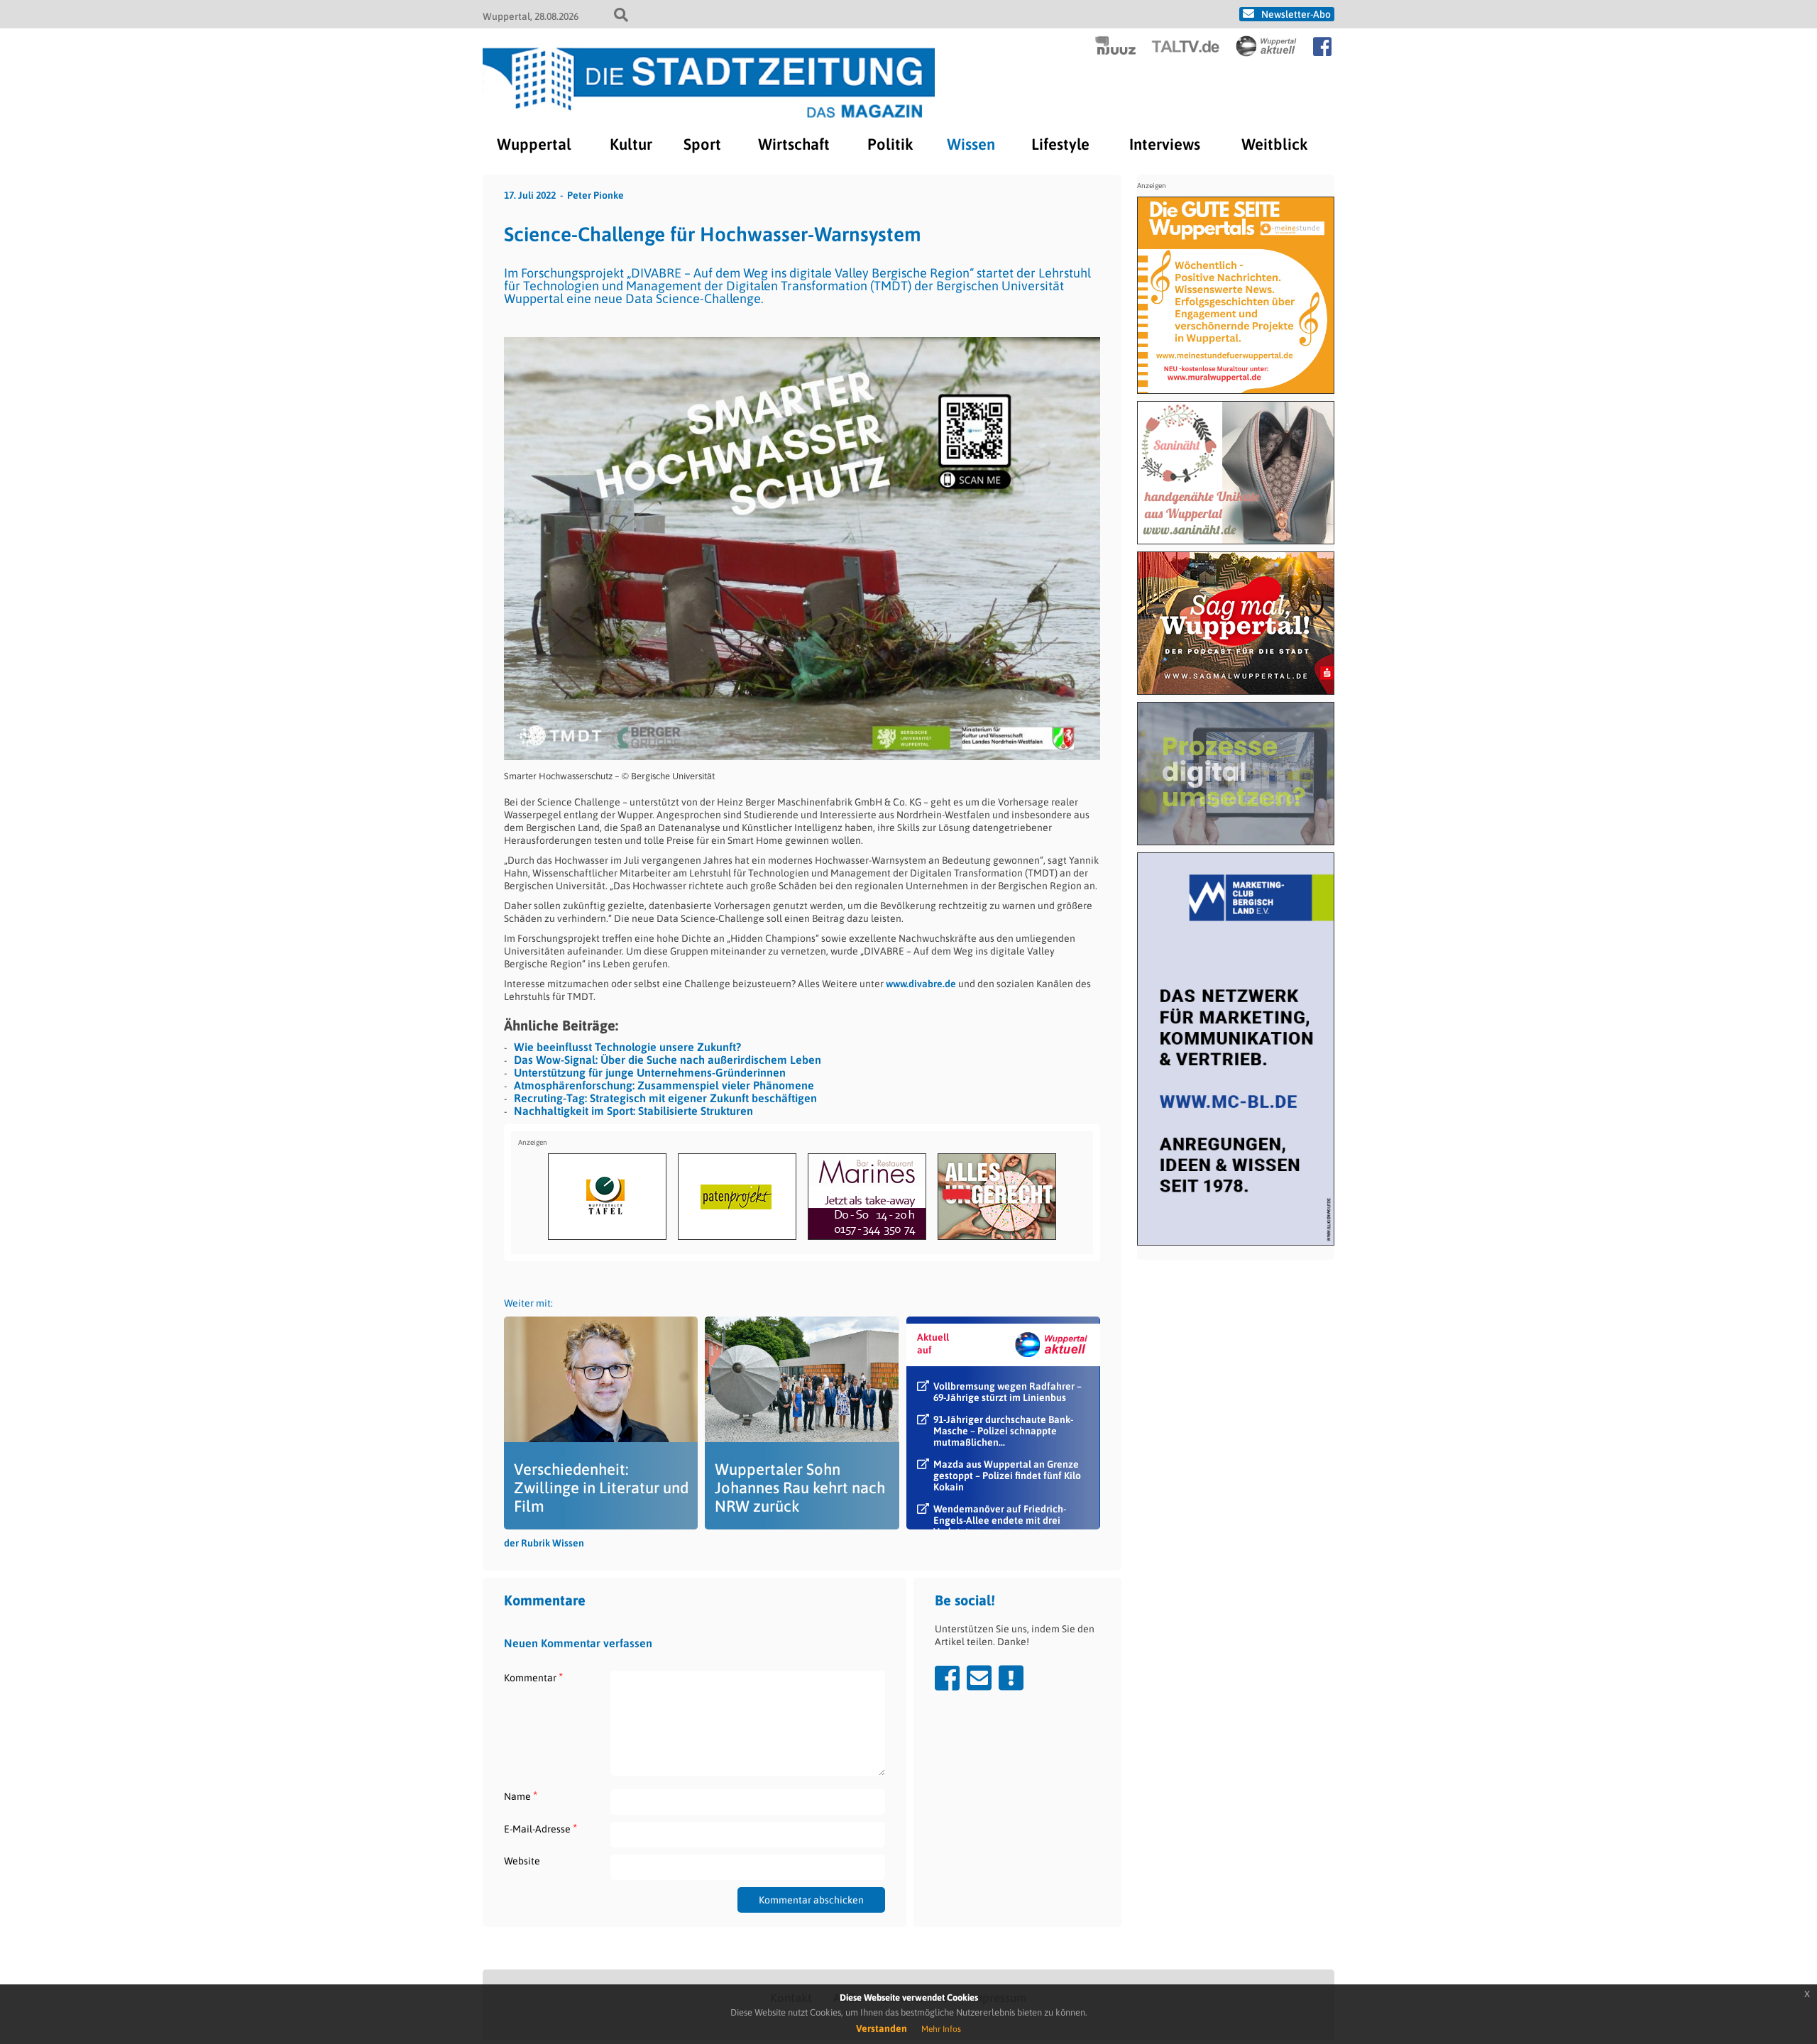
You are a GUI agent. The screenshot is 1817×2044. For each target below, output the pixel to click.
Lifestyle (1060, 144)
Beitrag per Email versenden (979, 1678)
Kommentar (533, 1677)
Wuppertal (534, 144)
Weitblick (1274, 144)
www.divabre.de (921, 984)
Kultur (631, 144)
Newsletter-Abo (1296, 14)
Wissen (971, 144)
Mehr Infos (941, 2029)
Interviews (1165, 144)
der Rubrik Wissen (544, 1543)
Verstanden (882, 2028)
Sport (702, 144)
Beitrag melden (1011, 1678)
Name (521, 1796)
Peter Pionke (595, 195)
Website (522, 1861)
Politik (890, 144)
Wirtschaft (794, 144)
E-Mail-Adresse (540, 1829)
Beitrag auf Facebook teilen (947, 1678)
